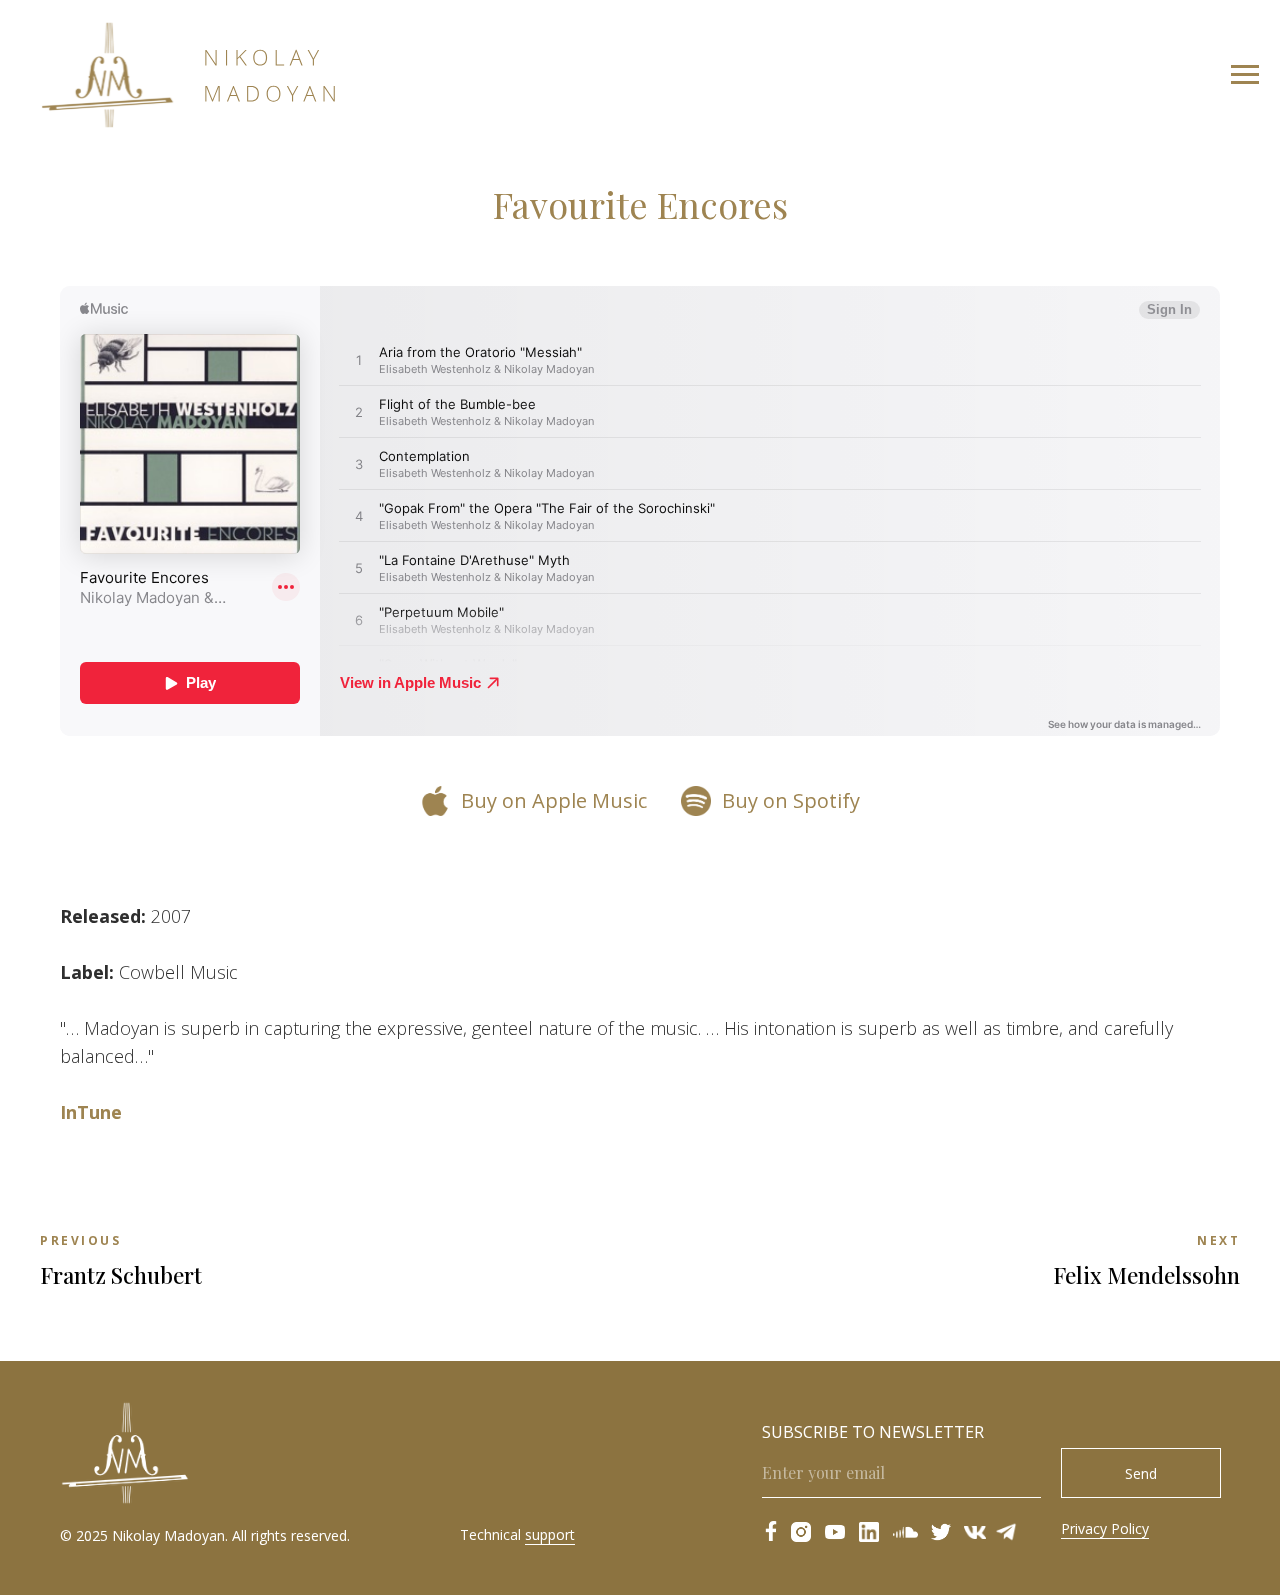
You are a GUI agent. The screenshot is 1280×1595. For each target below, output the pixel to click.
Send (1141, 1473)
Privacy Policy (1105, 1528)
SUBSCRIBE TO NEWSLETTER (873, 1432)
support (550, 1534)
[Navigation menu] (1245, 75)
